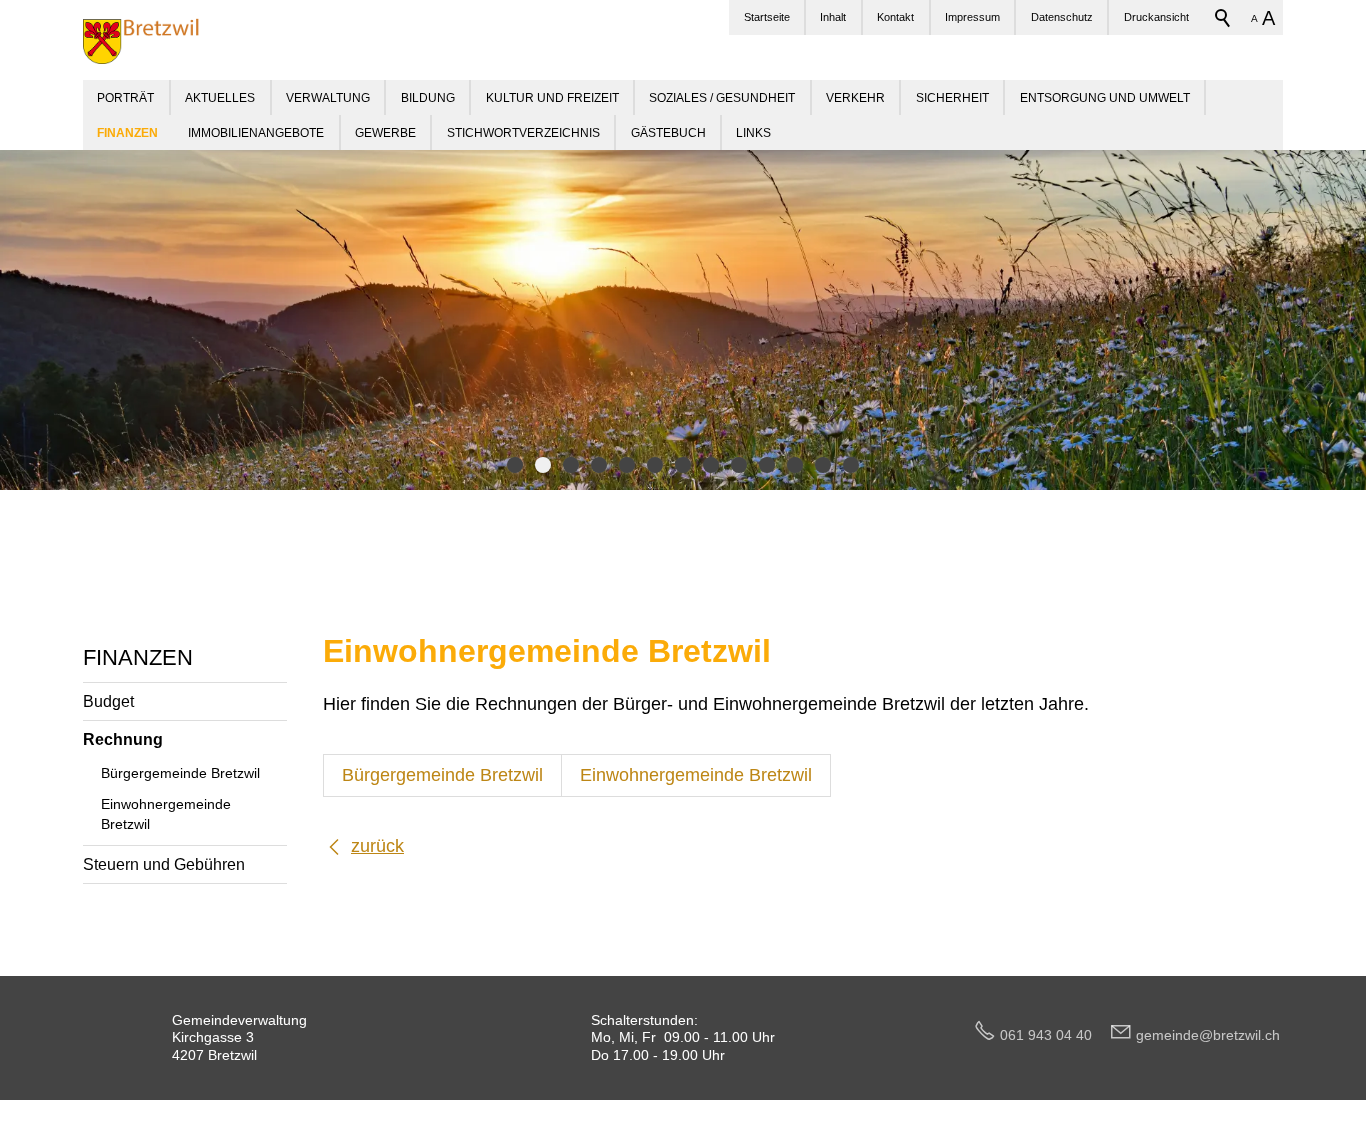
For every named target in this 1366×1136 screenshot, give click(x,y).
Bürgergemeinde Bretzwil (180, 773)
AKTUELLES (220, 97)
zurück (377, 846)
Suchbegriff (1223, 18)
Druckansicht (1156, 17)
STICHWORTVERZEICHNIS (523, 132)
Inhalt (833, 17)
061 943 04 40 (1054, 1035)
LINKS (753, 132)
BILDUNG (428, 97)
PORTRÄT (125, 97)
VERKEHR (855, 97)
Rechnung (123, 739)
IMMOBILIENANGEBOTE (256, 132)
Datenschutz (1062, 17)
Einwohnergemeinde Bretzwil (166, 814)
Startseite (767, 17)
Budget (108, 701)
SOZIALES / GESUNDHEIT (722, 97)
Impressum (972, 17)
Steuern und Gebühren (164, 864)
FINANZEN (138, 657)
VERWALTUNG (328, 97)
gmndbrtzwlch (1208, 1035)
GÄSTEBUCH (668, 132)
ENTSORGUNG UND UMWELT (1105, 97)
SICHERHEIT (952, 97)
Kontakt (895, 17)
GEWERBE (385, 132)
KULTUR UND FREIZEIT (552, 97)
